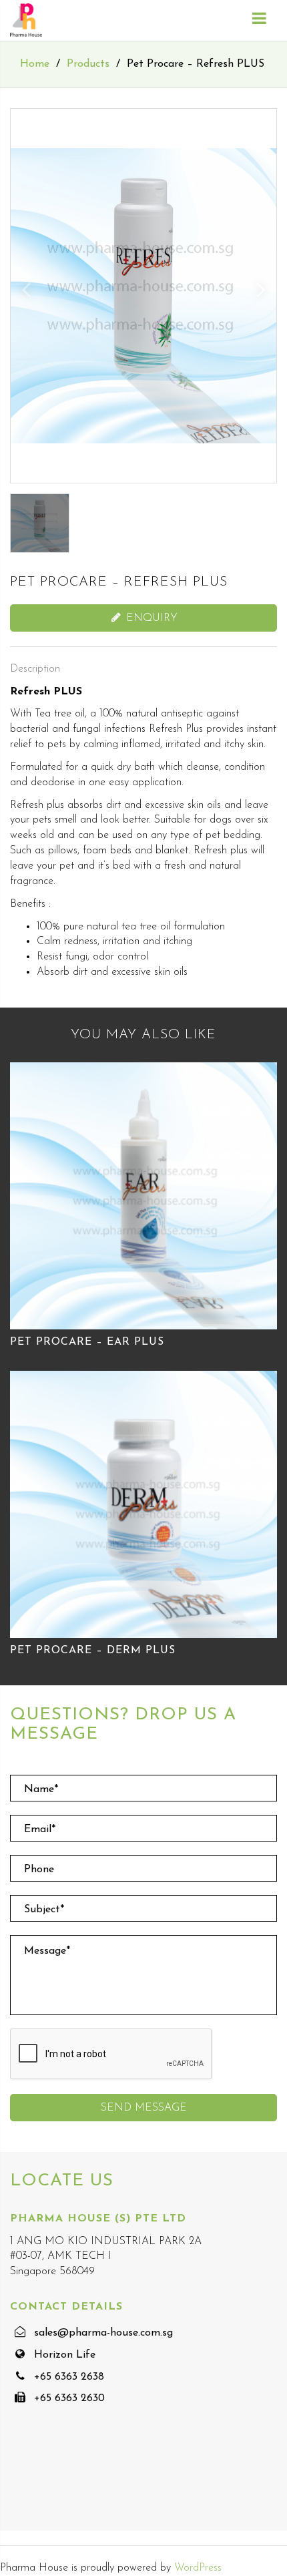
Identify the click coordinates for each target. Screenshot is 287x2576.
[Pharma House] (26, 20)
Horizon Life (65, 2355)
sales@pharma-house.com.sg (103, 2333)
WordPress (198, 2568)
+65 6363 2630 (69, 2398)
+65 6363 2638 (69, 2377)
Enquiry (150, 618)
